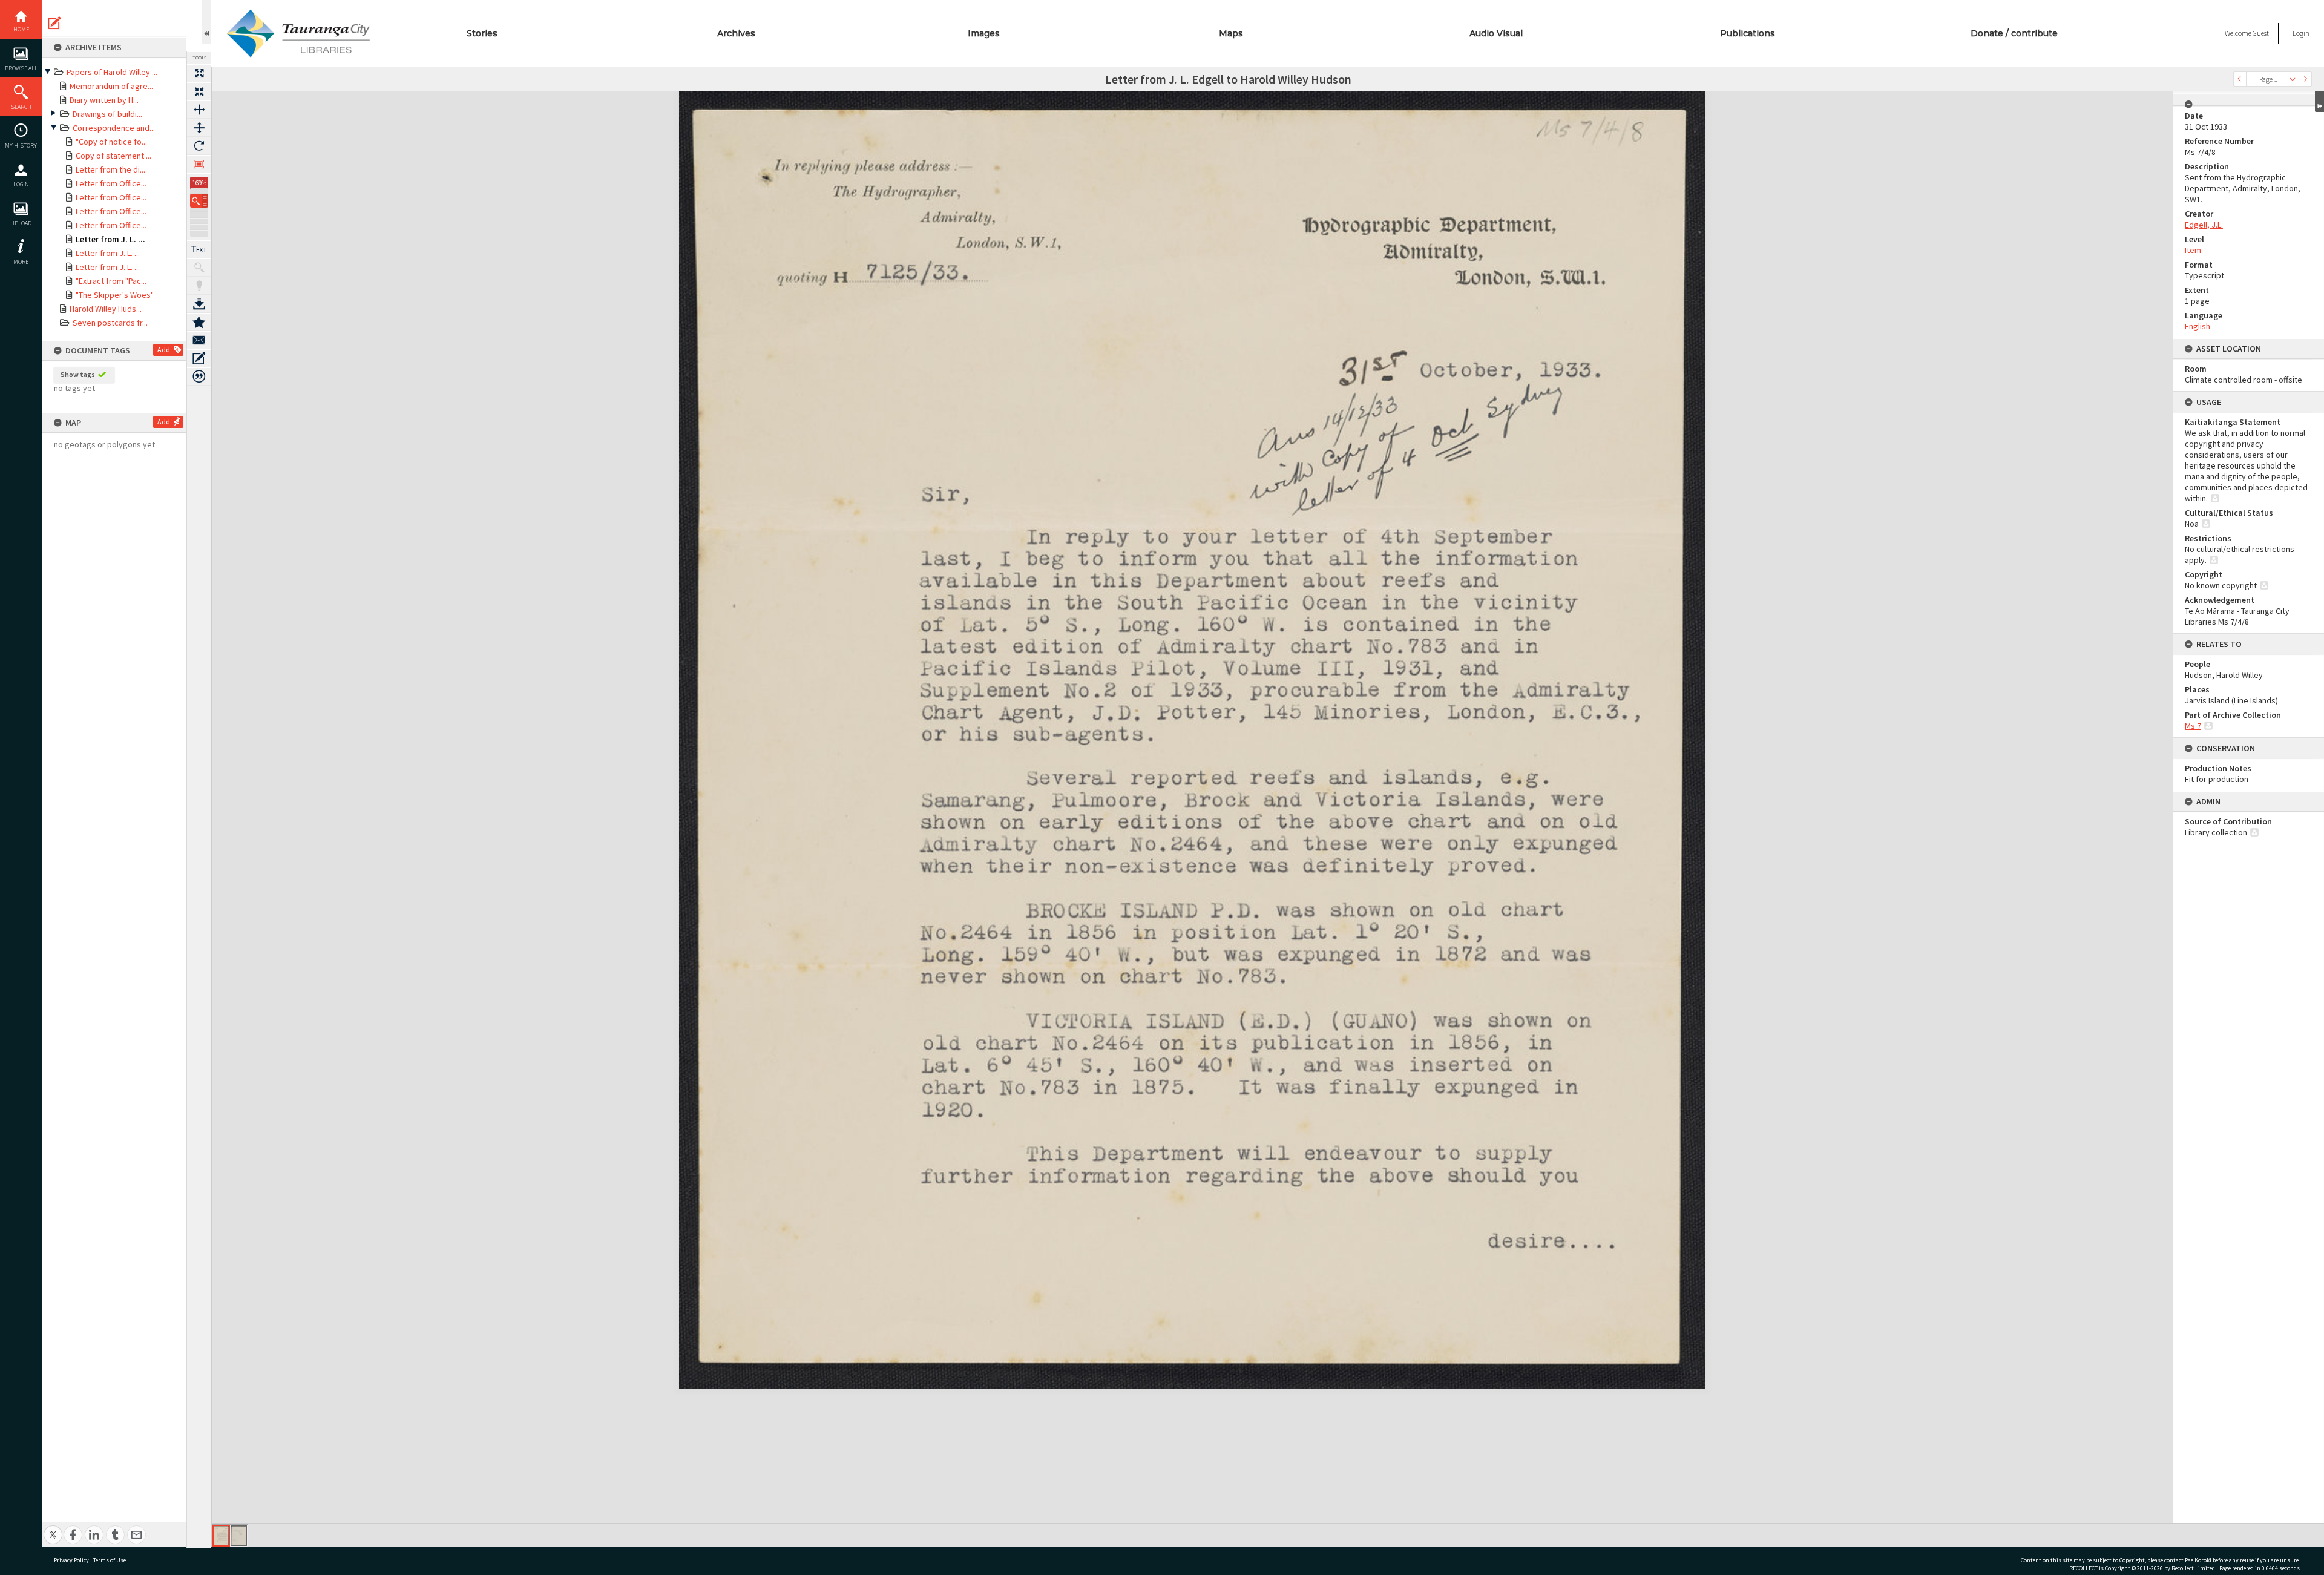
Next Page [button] (2305, 79)
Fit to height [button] (199, 128)
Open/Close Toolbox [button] (207, 22)
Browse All (21, 68)
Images (984, 33)
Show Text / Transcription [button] (199, 249)
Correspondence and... (114, 128)
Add (164, 350)
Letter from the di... (110, 169)
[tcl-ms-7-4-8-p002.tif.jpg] (239, 1536)
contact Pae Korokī (2188, 1560)
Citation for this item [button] (199, 376)
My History (21, 146)
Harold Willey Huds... (106, 309)
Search (21, 107)
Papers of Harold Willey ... (112, 72)
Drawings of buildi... (107, 114)
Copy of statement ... (113, 156)
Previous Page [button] (2240, 79)
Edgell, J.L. (2204, 225)
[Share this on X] (53, 1528)
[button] (199, 201)
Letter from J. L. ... (110, 239)
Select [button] (2293, 79)
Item (2193, 250)
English (2198, 326)
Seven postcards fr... (110, 323)
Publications (1748, 33)
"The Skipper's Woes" (115, 295)
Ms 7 (2193, 726)
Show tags (78, 374)
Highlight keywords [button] (199, 286)
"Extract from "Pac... (111, 281)
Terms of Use (110, 1560)
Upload (21, 223)
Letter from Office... (111, 183)
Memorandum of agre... (111, 86)
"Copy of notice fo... (111, 142)
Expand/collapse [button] (2319, 102)
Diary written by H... (104, 100)
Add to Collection (199, 322)
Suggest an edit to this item (54, 23)
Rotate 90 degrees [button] (199, 146)
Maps (1231, 33)
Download (199, 304)
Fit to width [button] (199, 110)
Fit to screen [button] (199, 91)
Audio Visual (1496, 33)
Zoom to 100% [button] (199, 164)
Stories (482, 33)
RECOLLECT (2083, 1568)
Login (21, 184)
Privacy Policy (71, 1560)
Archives (736, 33)
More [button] (21, 262)
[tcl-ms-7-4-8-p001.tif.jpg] (221, 1536)
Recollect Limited (2193, 1568)
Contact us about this (199, 340)
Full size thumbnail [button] (199, 73)
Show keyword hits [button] (199, 268)
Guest (2261, 33)
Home (21, 29)
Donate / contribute (2014, 33)
